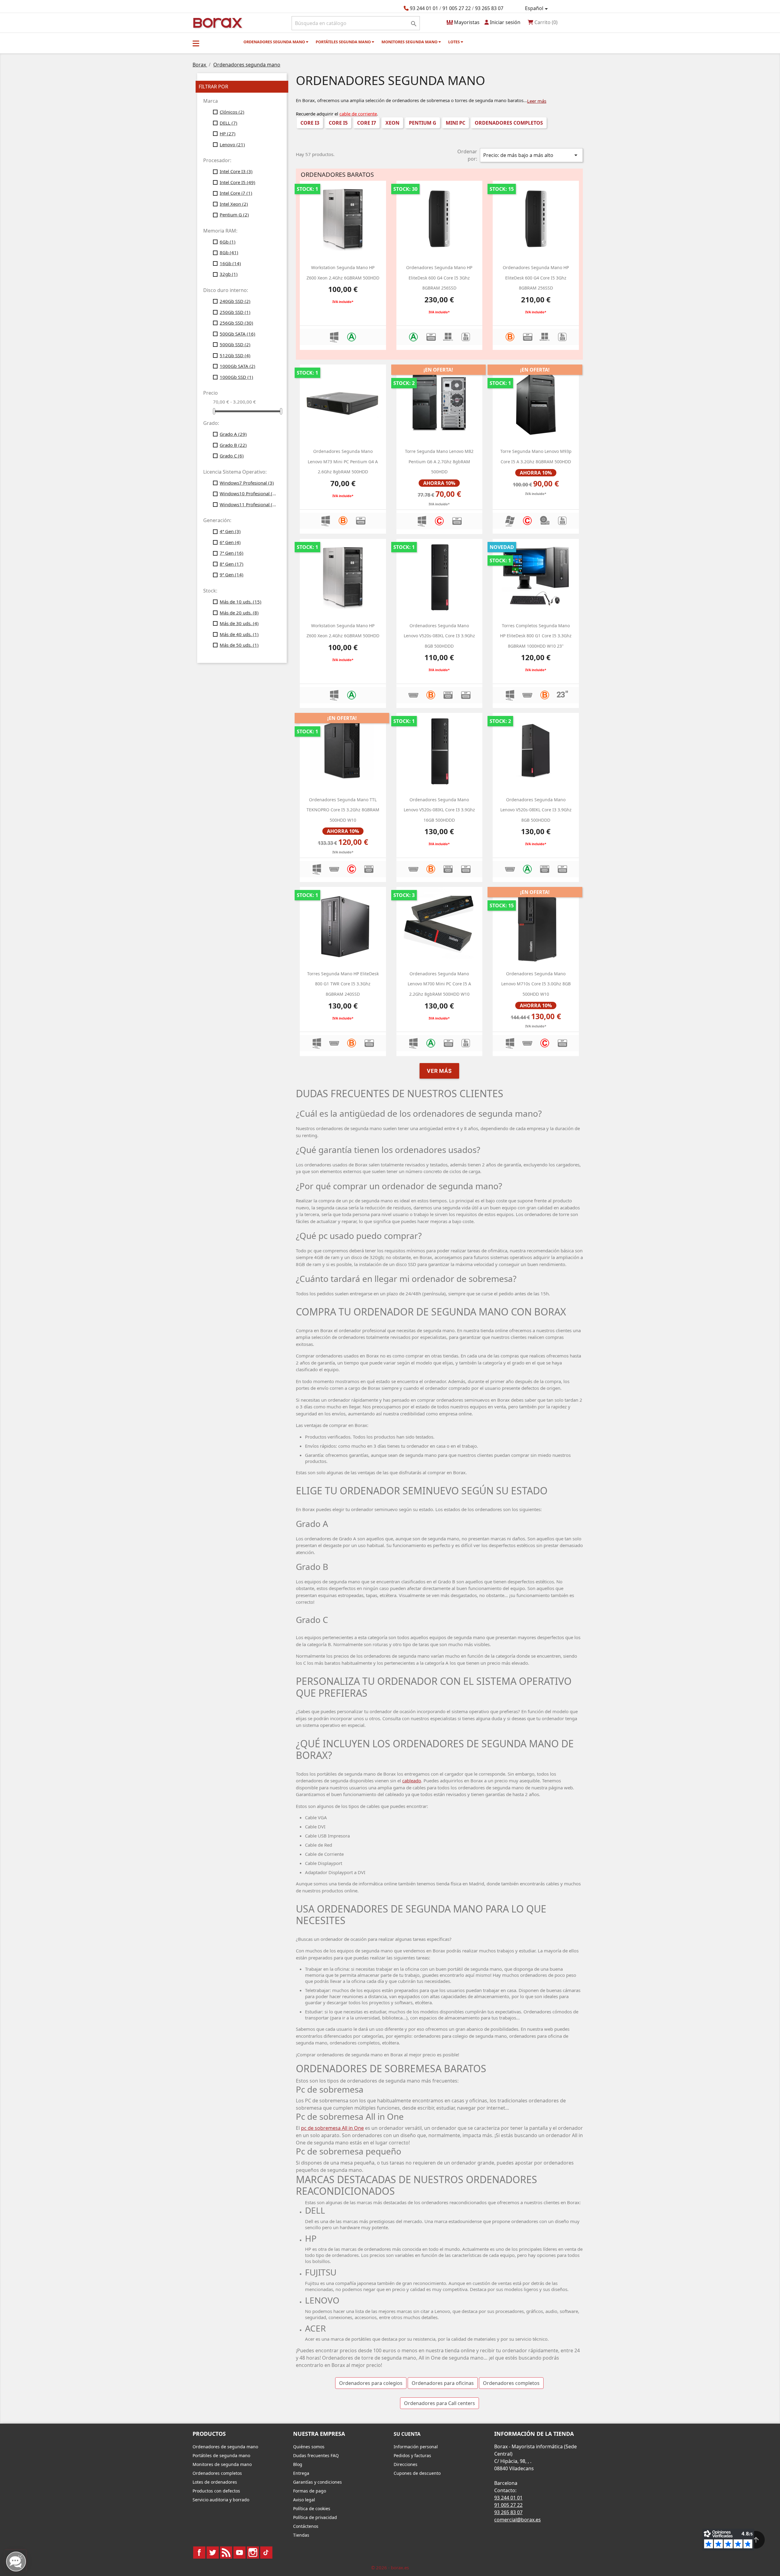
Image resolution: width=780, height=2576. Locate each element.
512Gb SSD (235, 355)
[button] (196, 43)
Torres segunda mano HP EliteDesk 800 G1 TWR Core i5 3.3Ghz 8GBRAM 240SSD (343, 984)
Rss (226, 2553)
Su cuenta (407, 2434)
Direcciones (406, 2464)
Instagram (253, 2553)
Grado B (233, 445)
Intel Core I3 (236, 171)
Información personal (416, 2447)
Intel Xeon (234, 204)
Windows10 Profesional (249, 493)
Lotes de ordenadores (215, 2482)
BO (217, 22)
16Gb (230, 263)
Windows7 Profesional (247, 483)
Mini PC (456, 123)
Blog (298, 2464)
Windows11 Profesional (249, 504)
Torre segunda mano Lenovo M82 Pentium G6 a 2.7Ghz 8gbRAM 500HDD (439, 461)
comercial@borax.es (518, 2520)
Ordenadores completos (509, 123)
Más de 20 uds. (239, 613)
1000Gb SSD (236, 377)
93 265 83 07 (489, 8)
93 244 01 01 (424, 8)
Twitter (213, 2553)
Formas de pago (310, 2491)
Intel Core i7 (236, 193)
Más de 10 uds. (241, 602)
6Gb (228, 242)
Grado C (232, 456)
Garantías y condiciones (317, 2482)
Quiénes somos (309, 2447)
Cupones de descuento (417, 2473)
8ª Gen (232, 564)
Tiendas (301, 2535)
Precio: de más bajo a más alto (531, 155)
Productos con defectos (216, 2491)
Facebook (199, 2553)
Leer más (537, 101)
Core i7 (367, 123)
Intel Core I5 (238, 182)
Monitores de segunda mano (222, 2464)
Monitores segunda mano (410, 42)
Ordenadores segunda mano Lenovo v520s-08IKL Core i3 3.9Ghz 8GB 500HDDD (439, 636)
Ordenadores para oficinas (443, 2383)
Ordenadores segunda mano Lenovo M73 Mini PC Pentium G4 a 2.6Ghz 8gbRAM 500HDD (343, 461)
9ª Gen (232, 575)
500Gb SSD (235, 344)
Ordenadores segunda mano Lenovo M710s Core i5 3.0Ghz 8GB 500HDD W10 (536, 984)
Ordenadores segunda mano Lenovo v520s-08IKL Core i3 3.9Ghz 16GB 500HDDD (439, 810)
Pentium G (234, 215)
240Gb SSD (235, 301)
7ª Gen (232, 553)
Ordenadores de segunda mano (225, 2447)
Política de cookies (312, 2508)
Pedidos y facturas (412, 2455)
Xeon (392, 123)
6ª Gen (230, 542)
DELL (229, 123)
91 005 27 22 (457, 8)
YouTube (239, 2553)
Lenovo (232, 144)
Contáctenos (306, 2526)
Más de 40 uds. (239, 634)
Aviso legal (304, 2500)
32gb (229, 274)
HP (228, 133)
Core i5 (338, 123)
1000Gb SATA (238, 366)
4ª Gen (230, 531)
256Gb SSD (236, 323)
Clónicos (232, 112)
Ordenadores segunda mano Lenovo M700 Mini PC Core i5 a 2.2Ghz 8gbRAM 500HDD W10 (439, 984)
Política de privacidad (315, 2517)
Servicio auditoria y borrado (221, 2500)
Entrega (301, 2473)
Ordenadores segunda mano (275, 42)
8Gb (229, 252)
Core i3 (310, 123)
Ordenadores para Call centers (440, 2403)
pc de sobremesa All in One (332, 2128)
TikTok (266, 2553)
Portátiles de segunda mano (221, 2455)
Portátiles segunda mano (344, 42)
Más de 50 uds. (239, 645)
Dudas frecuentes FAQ (316, 2455)
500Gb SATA (238, 334)
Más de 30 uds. (239, 623)
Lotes (454, 42)
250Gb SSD (235, 312)
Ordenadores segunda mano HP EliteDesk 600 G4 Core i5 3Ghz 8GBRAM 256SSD (439, 278)
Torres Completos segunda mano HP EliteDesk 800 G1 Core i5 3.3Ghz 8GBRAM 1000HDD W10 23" (536, 636)
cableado (412, 1781)
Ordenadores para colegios (371, 2383)
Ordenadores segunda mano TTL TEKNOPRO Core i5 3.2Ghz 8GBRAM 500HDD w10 (343, 810)
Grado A (233, 434)
